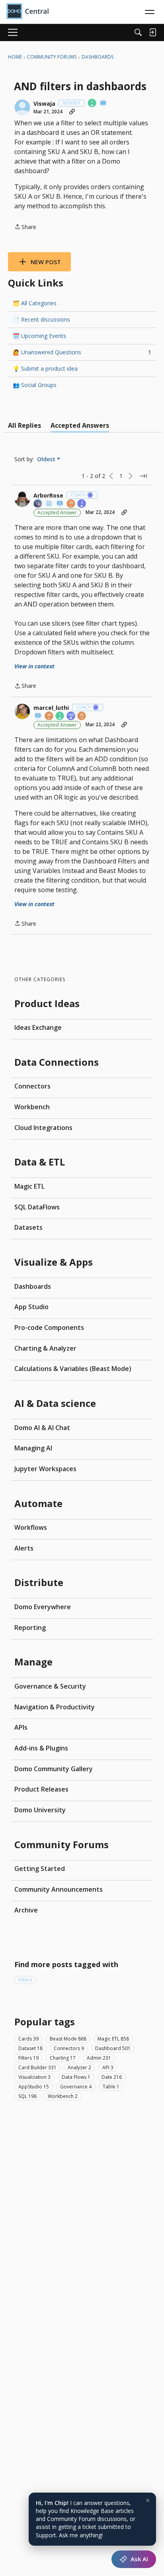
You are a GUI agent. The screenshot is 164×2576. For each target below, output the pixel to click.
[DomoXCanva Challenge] (49, 504)
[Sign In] (152, 32)
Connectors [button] (69, 2048)
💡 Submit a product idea (45, 368)
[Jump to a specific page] (143, 476)
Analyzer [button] (79, 2067)
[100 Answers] (71, 716)
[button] (22, 107)
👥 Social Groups (35, 385)
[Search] (138, 32)
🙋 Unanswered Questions (82, 352)
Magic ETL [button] (113, 2039)
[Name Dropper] (60, 504)
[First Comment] (103, 104)
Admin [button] (99, 2058)
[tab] (24, 425)
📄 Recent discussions (41, 319)
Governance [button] (76, 2087)
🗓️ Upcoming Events (39, 336)
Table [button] (111, 2087)
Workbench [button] (63, 2096)
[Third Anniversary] (82, 504)
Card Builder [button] (37, 2067)
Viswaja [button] (44, 104)
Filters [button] (25, 1980)
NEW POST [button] (46, 262)
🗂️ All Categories (35, 303)
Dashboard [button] (113, 2048)
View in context (34, 666)
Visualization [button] (34, 2077)
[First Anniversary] (92, 104)
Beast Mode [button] (68, 2039)
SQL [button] (27, 2096)
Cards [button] (28, 2039)
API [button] (108, 2067)
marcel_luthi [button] (51, 708)
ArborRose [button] (48, 496)
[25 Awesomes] (82, 716)
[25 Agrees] (71, 504)
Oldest (47, 459)
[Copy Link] (72, 112)
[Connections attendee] (38, 504)
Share (25, 227)
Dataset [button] (30, 2048)
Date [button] (112, 2077)
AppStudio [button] (34, 2087)
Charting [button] (63, 2058)
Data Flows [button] (76, 2077)
